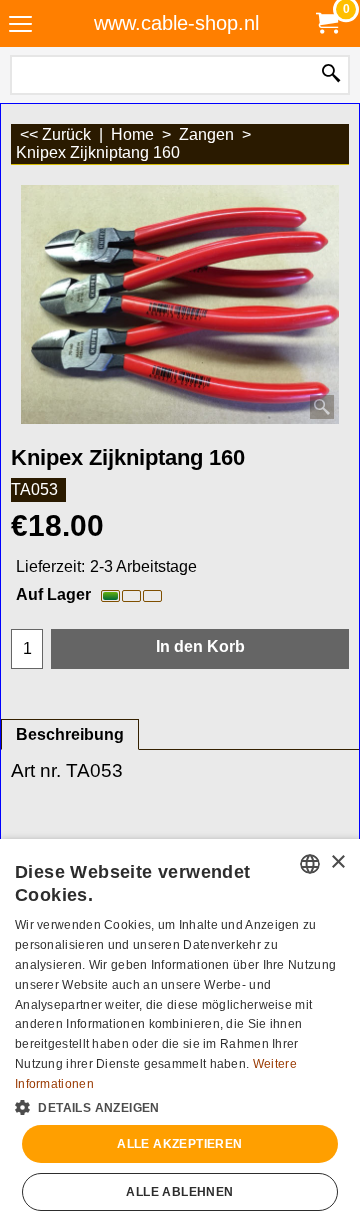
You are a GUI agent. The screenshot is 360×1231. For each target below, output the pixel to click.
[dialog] (180, 1035)
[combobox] (310, 864)
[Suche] (331, 75)
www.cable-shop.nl (176, 23)
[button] (180, 1106)
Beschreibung (70, 734)
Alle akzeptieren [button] (179, 1144)
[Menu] (20, 25)
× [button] (337, 862)
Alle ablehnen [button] (179, 1192)
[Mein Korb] (326, 23)
